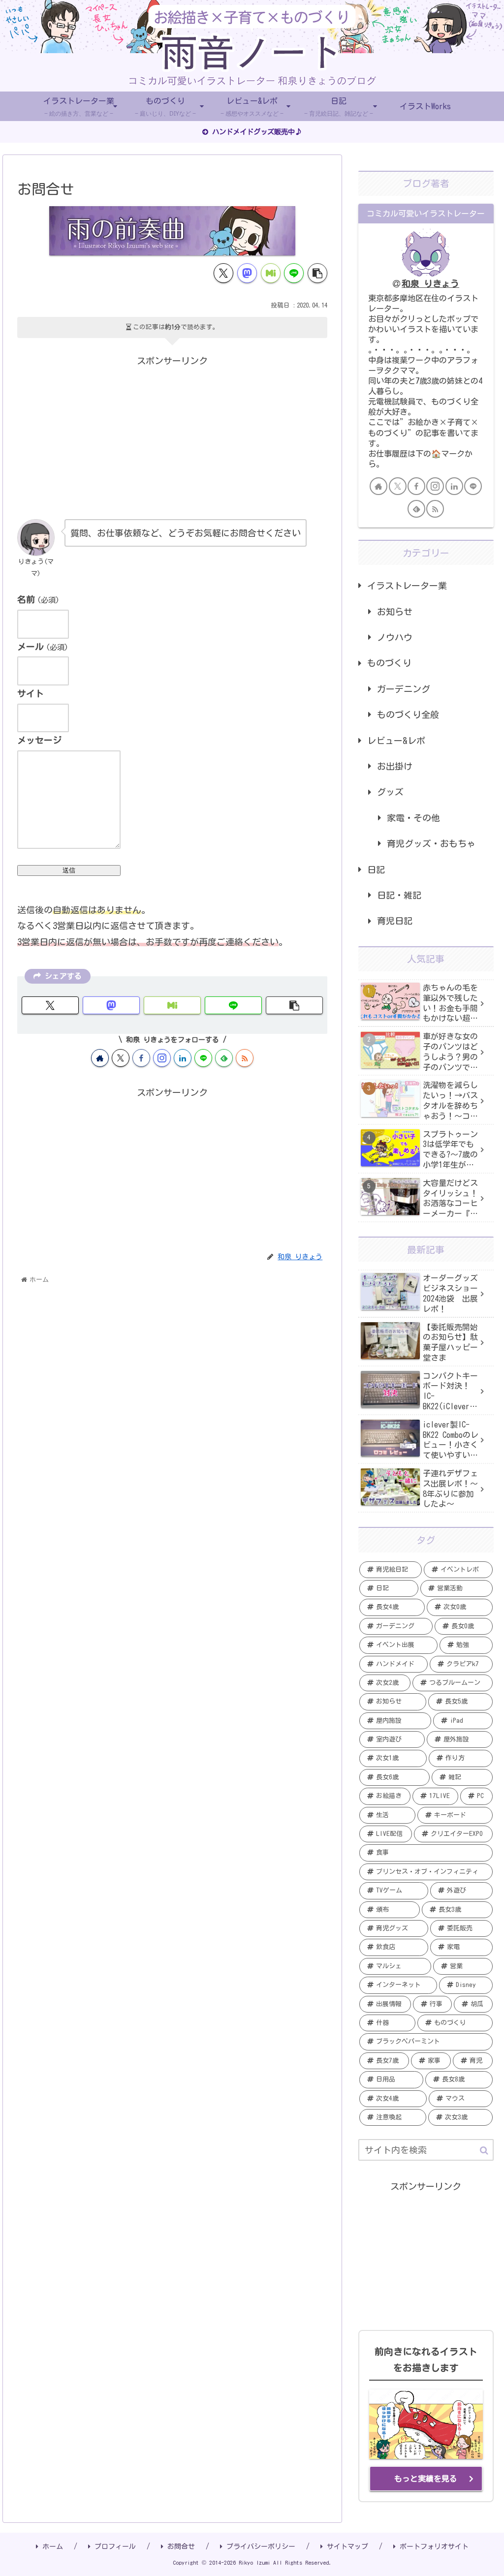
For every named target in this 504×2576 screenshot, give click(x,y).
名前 (38, 599)
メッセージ (39, 740)
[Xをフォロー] (121, 1058)
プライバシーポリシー (261, 2546)
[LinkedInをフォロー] (183, 1058)
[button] (317, 273)
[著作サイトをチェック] (100, 1058)
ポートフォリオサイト (434, 2546)
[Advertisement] (172, 437)
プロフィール (115, 2546)
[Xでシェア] (223, 273)
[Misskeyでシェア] (271, 273)
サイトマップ (347, 2546)
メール (43, 647)
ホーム (53, 2546)
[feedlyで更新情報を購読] (224, 1058)
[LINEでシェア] (294, 273)
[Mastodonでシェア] (247, 273)
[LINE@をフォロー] (203, 1058)
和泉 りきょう (430, 283)
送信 (69, 870)
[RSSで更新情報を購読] (245, 1058)
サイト (31, 693)
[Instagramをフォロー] (162, 1058)
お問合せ (181, 2546)
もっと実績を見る (426, 2479)
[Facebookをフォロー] (141, 1058)
